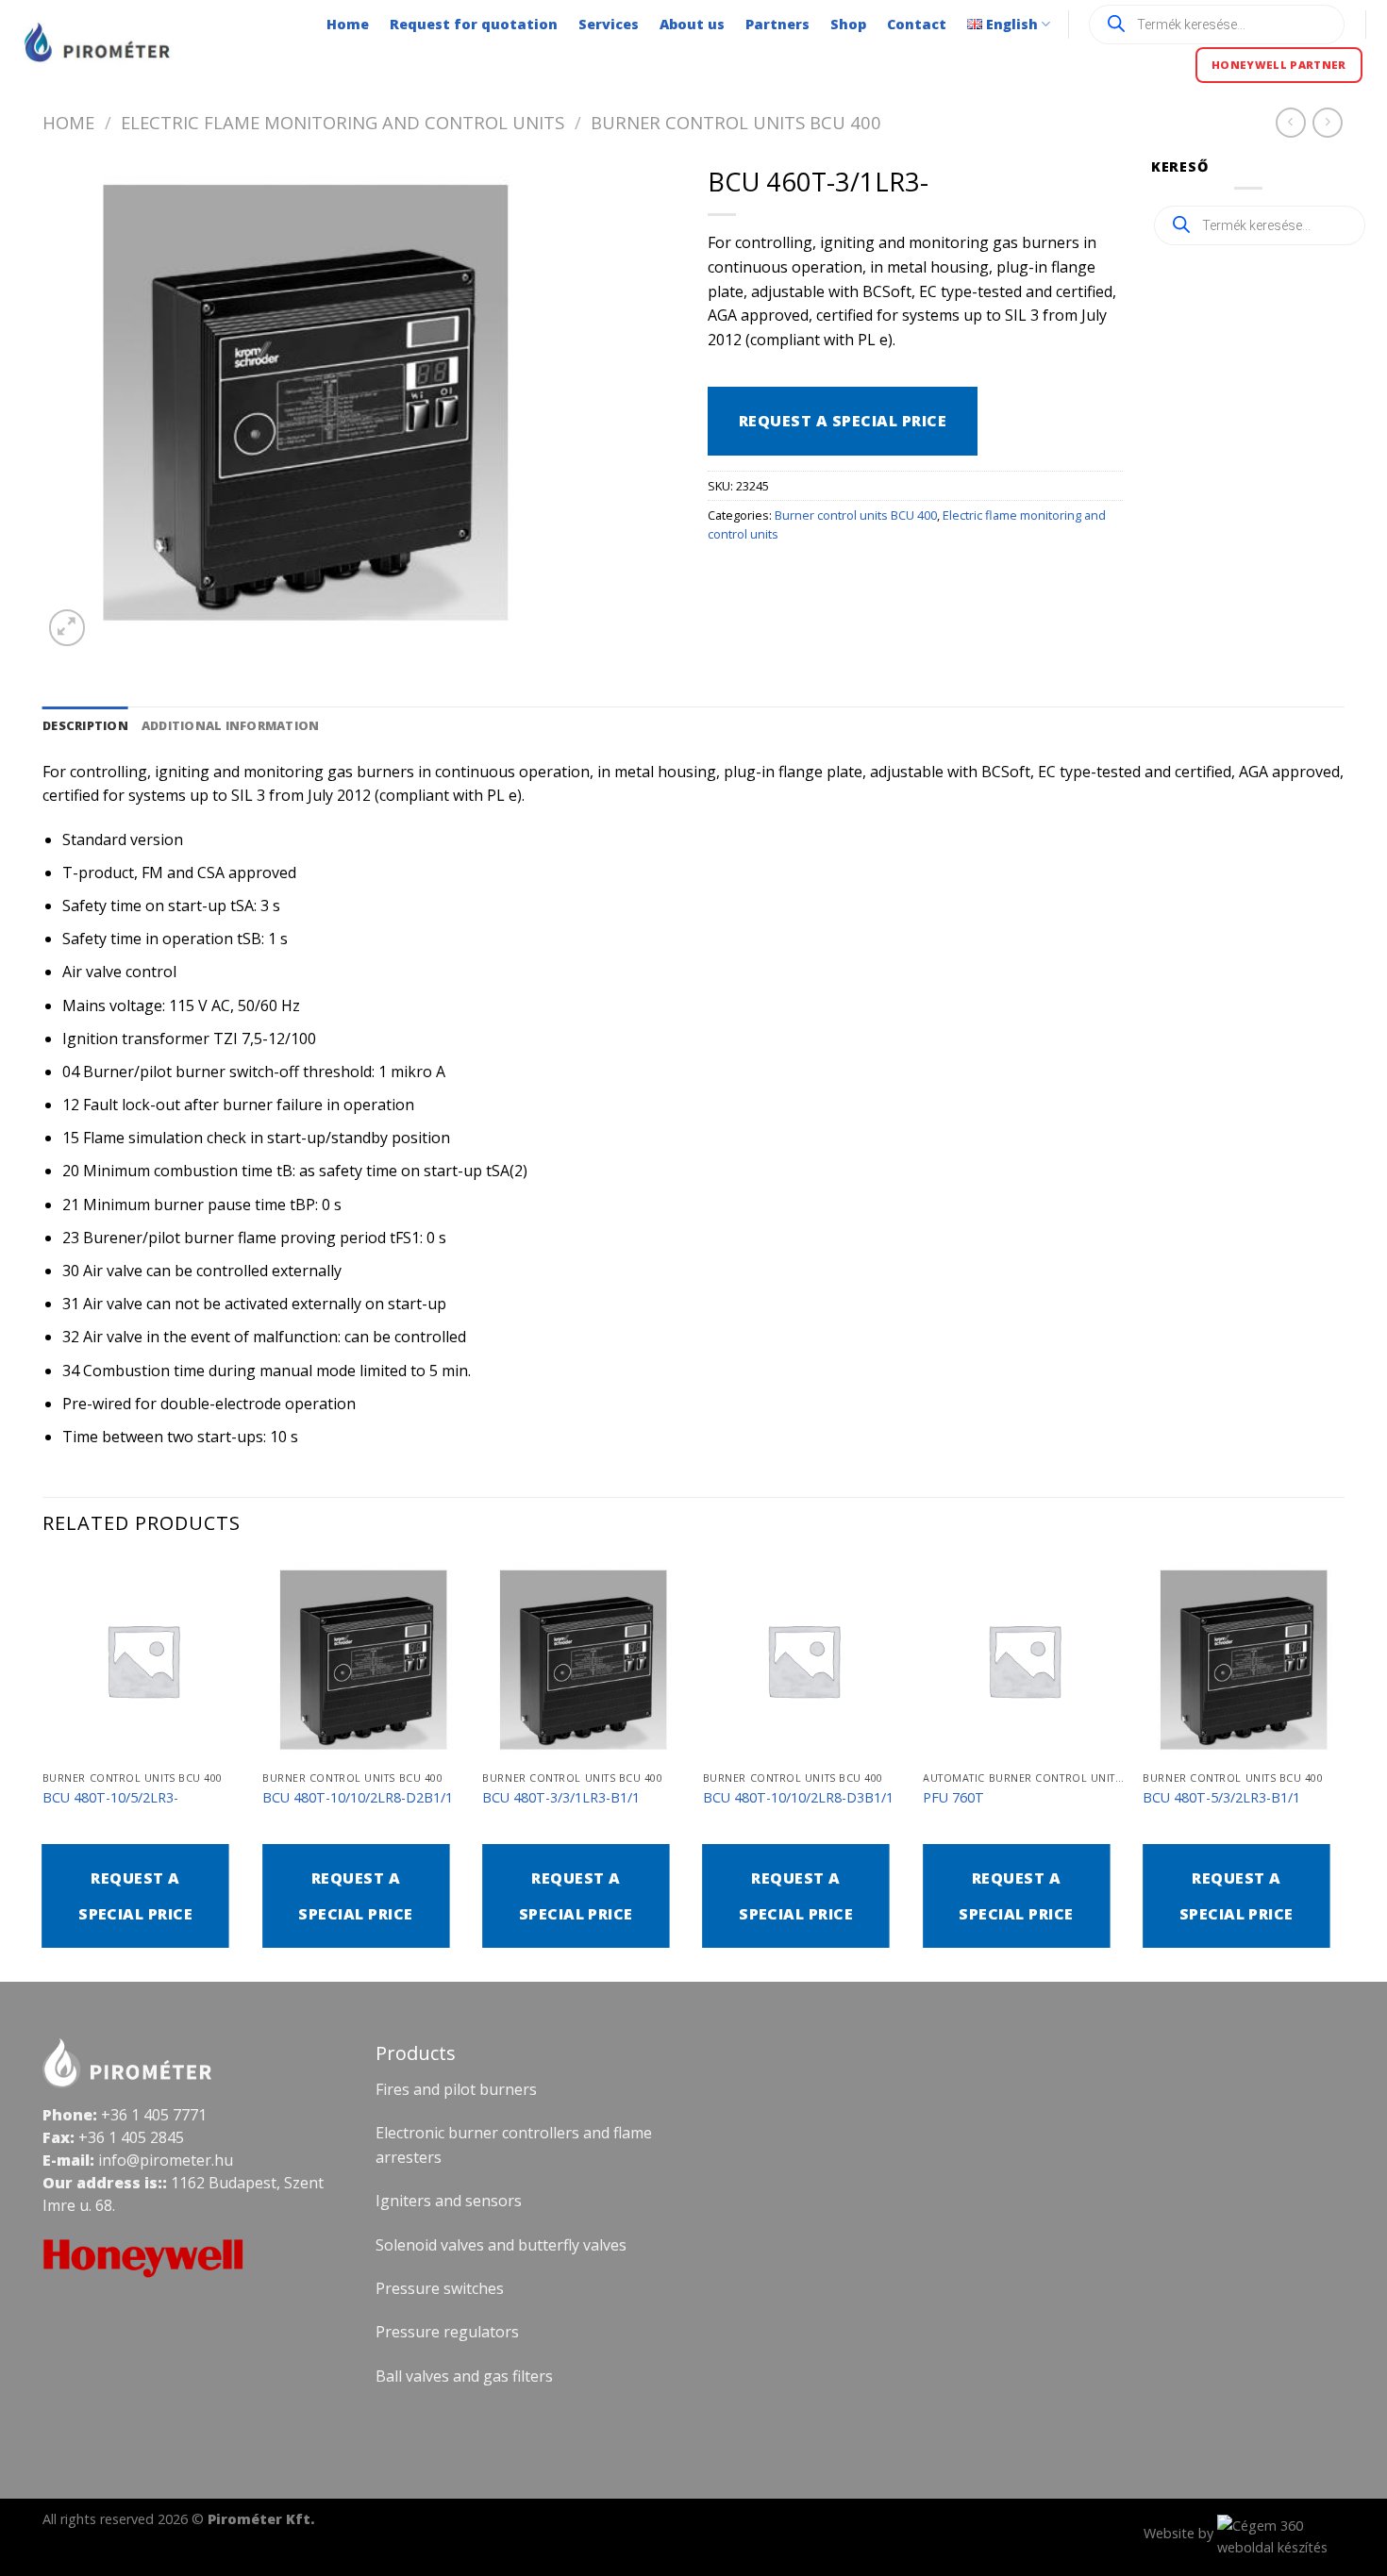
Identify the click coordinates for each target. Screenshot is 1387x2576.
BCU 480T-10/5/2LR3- (110, 1798)
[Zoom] (67, 628)
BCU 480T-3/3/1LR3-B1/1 (561, 1798)
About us (692, 24)
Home (348, 24)
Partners (777, 24)
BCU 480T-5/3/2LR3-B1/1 (1221, 1798)
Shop (848, 24)
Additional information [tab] (231, 725)
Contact (917, 24)
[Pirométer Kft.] (99, 43)
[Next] (1344, 1768)
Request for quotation (474, 24)
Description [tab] (85, 725)
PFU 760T (953, 1798)
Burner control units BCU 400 (736, 122)
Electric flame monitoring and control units (343, 122)
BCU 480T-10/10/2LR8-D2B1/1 (358, 1798)
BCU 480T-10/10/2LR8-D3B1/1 (798, 1798)
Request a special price (843, 421)
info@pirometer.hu (166, 2160)
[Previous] (43, 1768)
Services (609, 24)
